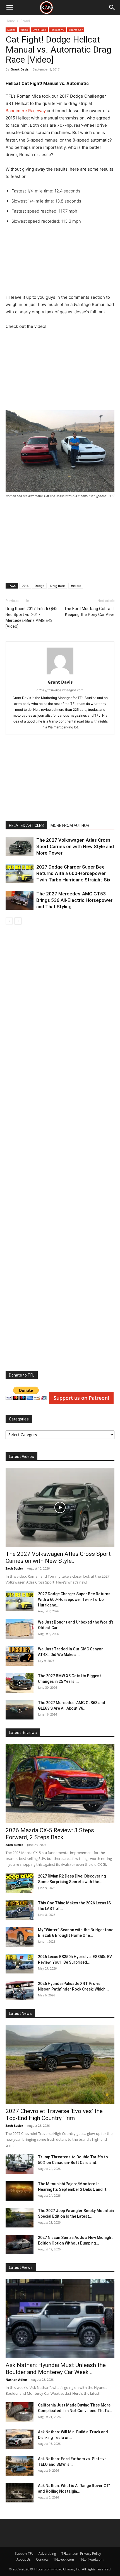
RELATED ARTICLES (26, 825)
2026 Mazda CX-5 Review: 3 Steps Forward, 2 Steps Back (50, 1834)
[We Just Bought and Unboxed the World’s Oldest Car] (20, 1629)
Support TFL (24, 2553)
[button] (9, 8)
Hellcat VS (57, 30)
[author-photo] (60, 674)
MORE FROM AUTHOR (70, 825)
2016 (25, 586)
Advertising (47, 2553)
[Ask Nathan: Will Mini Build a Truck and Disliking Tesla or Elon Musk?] (20, 2439)
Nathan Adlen (16, 2379)
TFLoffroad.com (91, 2559)
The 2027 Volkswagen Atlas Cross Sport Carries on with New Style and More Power (75, 846)
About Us (24, 2559)
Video (24, 30)
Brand (25, 21)
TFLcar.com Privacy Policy (81, 2553)
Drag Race (39, 30)
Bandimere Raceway (26, 111)
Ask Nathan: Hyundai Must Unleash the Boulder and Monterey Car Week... (56, 2369)
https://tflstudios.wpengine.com (60, 690)
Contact (42, 2559)
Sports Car (76, 30)
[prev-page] (9, 921)
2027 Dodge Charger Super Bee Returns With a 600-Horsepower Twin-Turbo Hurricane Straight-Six (73, 873)
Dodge (11, 30)
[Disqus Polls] (60, 1003)
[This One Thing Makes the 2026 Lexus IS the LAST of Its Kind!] (20, 1910)
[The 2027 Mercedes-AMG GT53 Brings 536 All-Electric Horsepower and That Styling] (20, 900)
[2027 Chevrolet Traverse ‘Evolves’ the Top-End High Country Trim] (60, 2065)
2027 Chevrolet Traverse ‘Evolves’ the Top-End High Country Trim (54, 2115)
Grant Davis (20, 69)
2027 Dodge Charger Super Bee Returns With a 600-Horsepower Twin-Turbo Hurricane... (74, 1599)
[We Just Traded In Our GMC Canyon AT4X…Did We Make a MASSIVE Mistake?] (20, 1656)
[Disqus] (60, 1149)
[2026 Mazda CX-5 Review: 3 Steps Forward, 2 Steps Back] (60, 1784)
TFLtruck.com (64, 2559)
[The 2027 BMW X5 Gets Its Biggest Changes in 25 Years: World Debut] (20, 1683)
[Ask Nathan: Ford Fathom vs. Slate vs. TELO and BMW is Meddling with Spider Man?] (20, 2466)
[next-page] (18, 921)
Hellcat (76, 586)
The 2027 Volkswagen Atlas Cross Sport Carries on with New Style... (58, 1557)
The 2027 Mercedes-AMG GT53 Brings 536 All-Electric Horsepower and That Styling (74, 900)
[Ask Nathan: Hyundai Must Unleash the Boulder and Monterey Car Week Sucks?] (60, 2319)
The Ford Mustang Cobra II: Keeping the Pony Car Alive (89, 612)
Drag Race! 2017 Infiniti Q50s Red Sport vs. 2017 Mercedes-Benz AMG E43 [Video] (32, 617)
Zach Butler (14, 1568)
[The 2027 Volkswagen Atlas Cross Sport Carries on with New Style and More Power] (20, 847)
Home (10, 21)
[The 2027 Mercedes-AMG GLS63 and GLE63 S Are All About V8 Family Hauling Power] (20, 1710)
